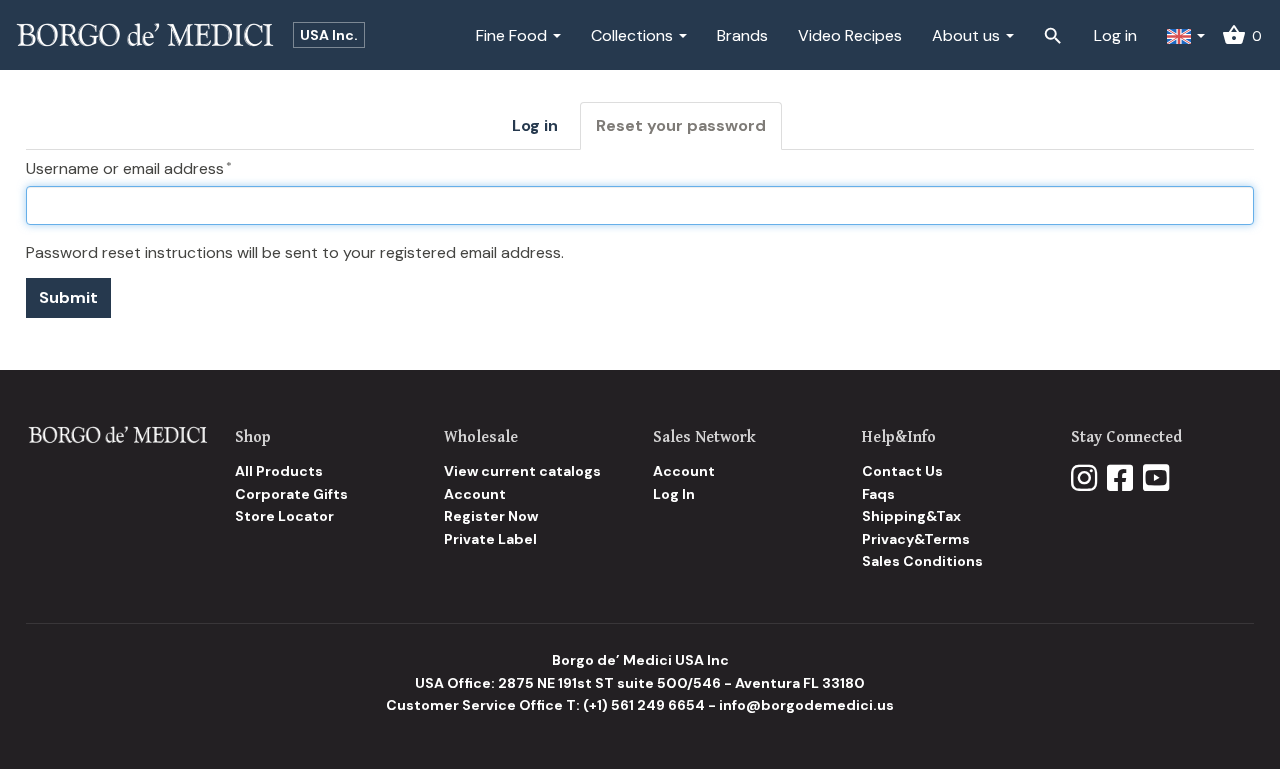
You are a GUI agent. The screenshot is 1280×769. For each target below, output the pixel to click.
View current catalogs (522, 471)
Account (475, 494)
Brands (742, 35)
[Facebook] (1120, 479)
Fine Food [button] (513, 35)
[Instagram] (1084, 479)
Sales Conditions (922, 561)
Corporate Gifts (291, 494)
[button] (1186, 35)
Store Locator (284, 516)
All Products (279, 471)
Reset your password (689, 132)
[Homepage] (117, 434)
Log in (1115, 35)
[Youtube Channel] (1156, 479)
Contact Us (902, 471)
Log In (674, 494)
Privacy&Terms (916, 539)
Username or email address (125, 168)
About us (968, 35)
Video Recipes (850, 35)
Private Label (490, 539)
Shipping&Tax (911, 516)
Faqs (878, 494)
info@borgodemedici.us (806, 705)
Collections (634, 35)
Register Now (491, 516)
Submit (68, 297)
